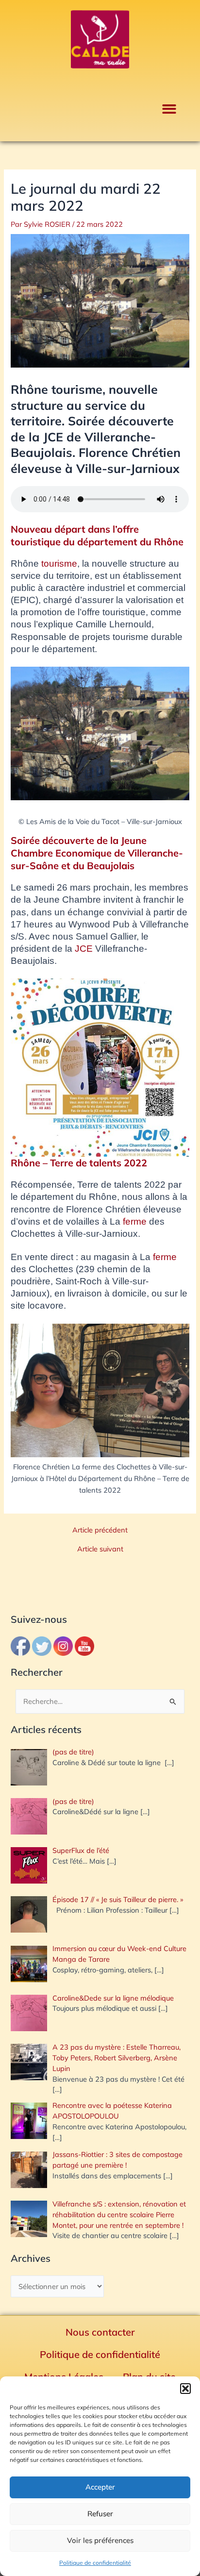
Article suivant (100, 1549)
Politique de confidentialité (95, 2563)
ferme (133, 1221)
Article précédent (100, 1530)
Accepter (100, 2487)
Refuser (100, 2514)
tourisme (59, 564)
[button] (185, 2389)
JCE (84, 949)
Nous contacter (100, 2332)
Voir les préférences (100, 2540)
